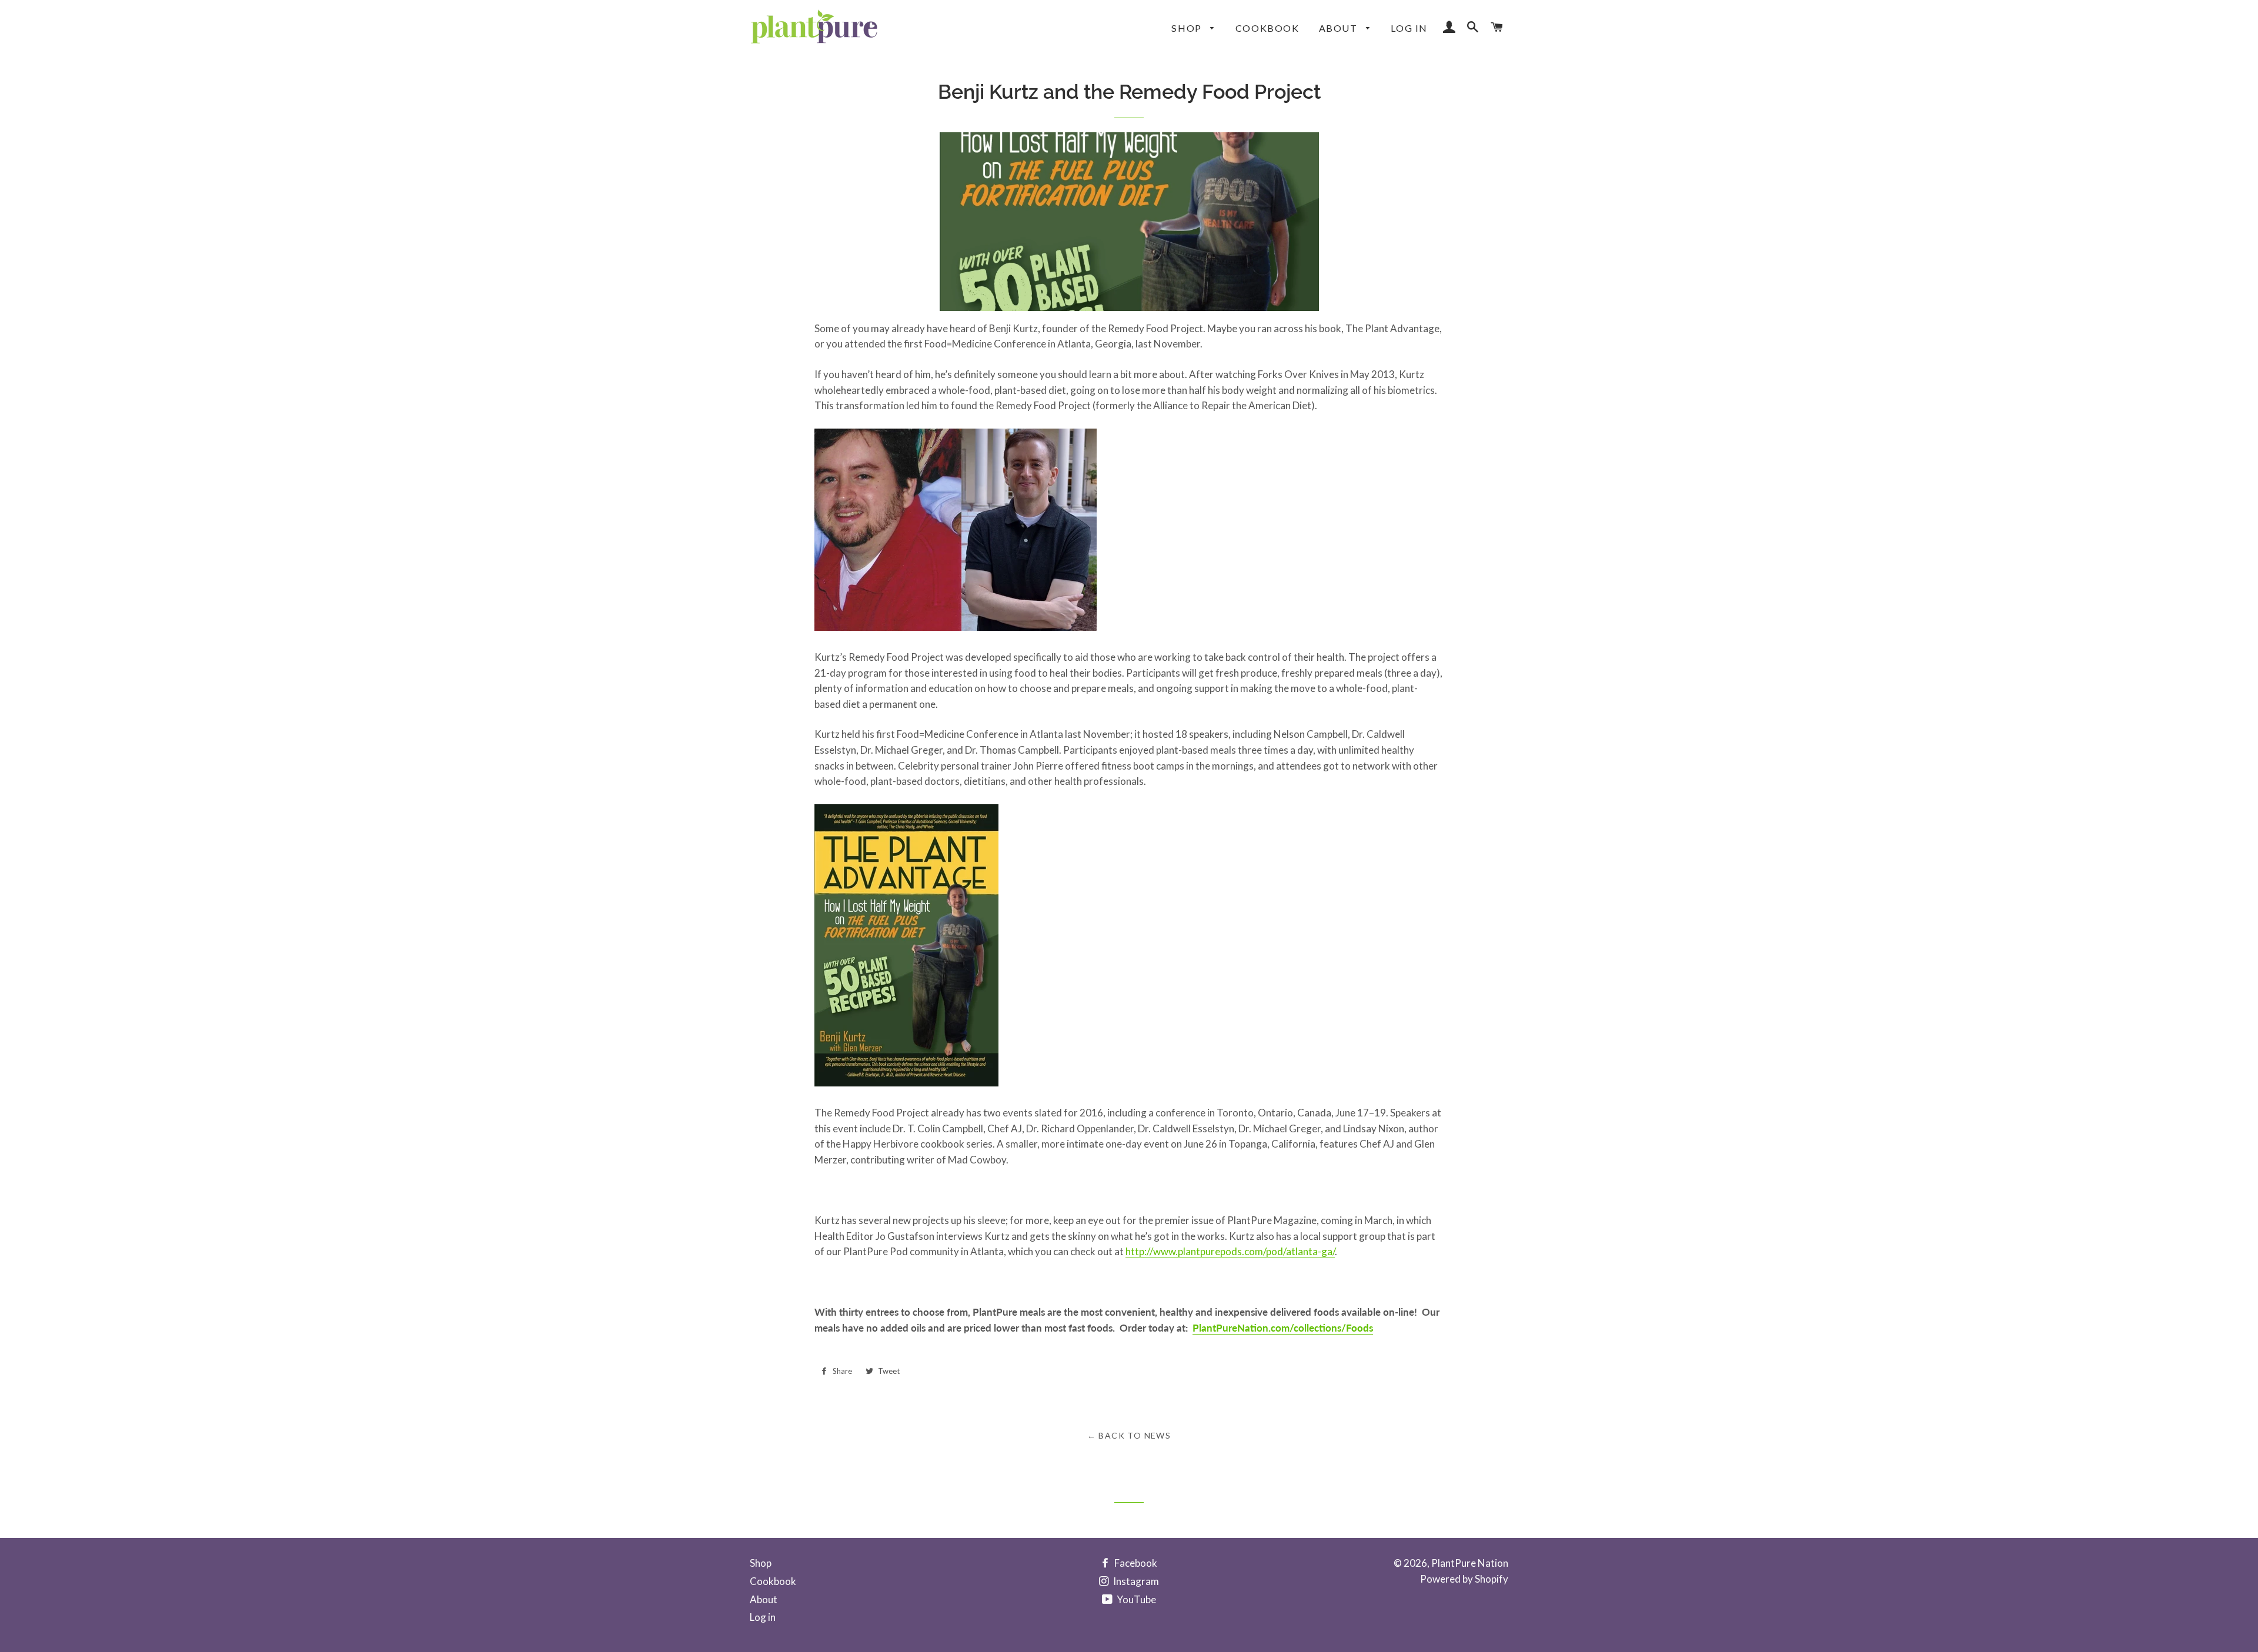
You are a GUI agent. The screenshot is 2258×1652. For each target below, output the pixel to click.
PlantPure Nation (1470, 1563)
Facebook (1135, 1563)
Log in (1409, 28)
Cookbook (1267, 28)
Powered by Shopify (1464, 1579)
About (1340, 28)
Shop (1188, 28)
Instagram (1135, 1581)
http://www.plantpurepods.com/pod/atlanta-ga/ (1230, 1251)
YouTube (1135, 1599)
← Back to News (1129, 1435)
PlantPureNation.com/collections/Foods (1283, 1328)
